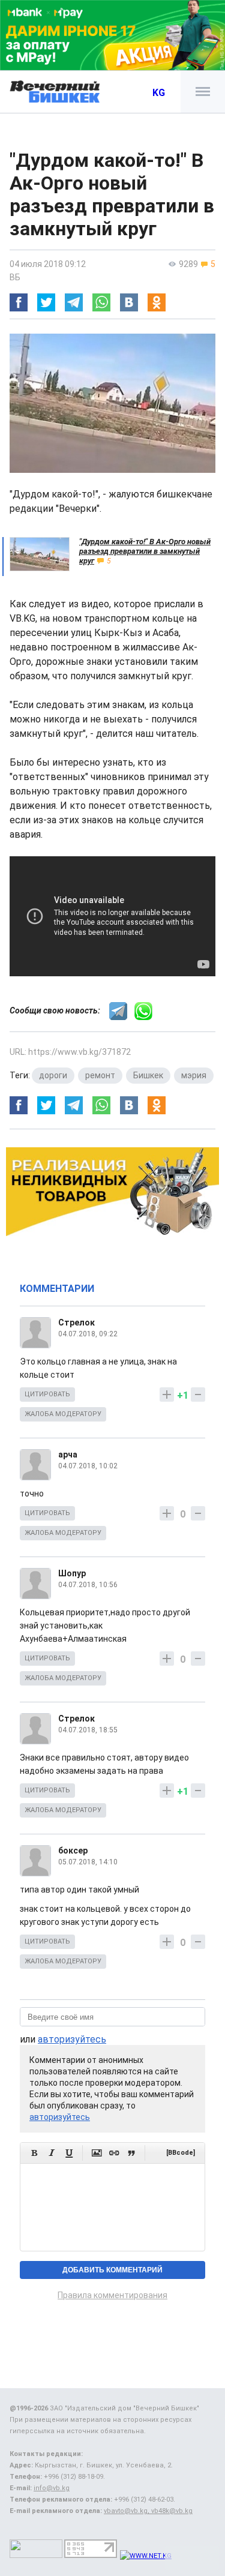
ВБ (15, 277)
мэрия (194, 1075)
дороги (53, 1075)
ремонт (100, 1075)
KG (159, 93)
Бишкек (148, 1075)
